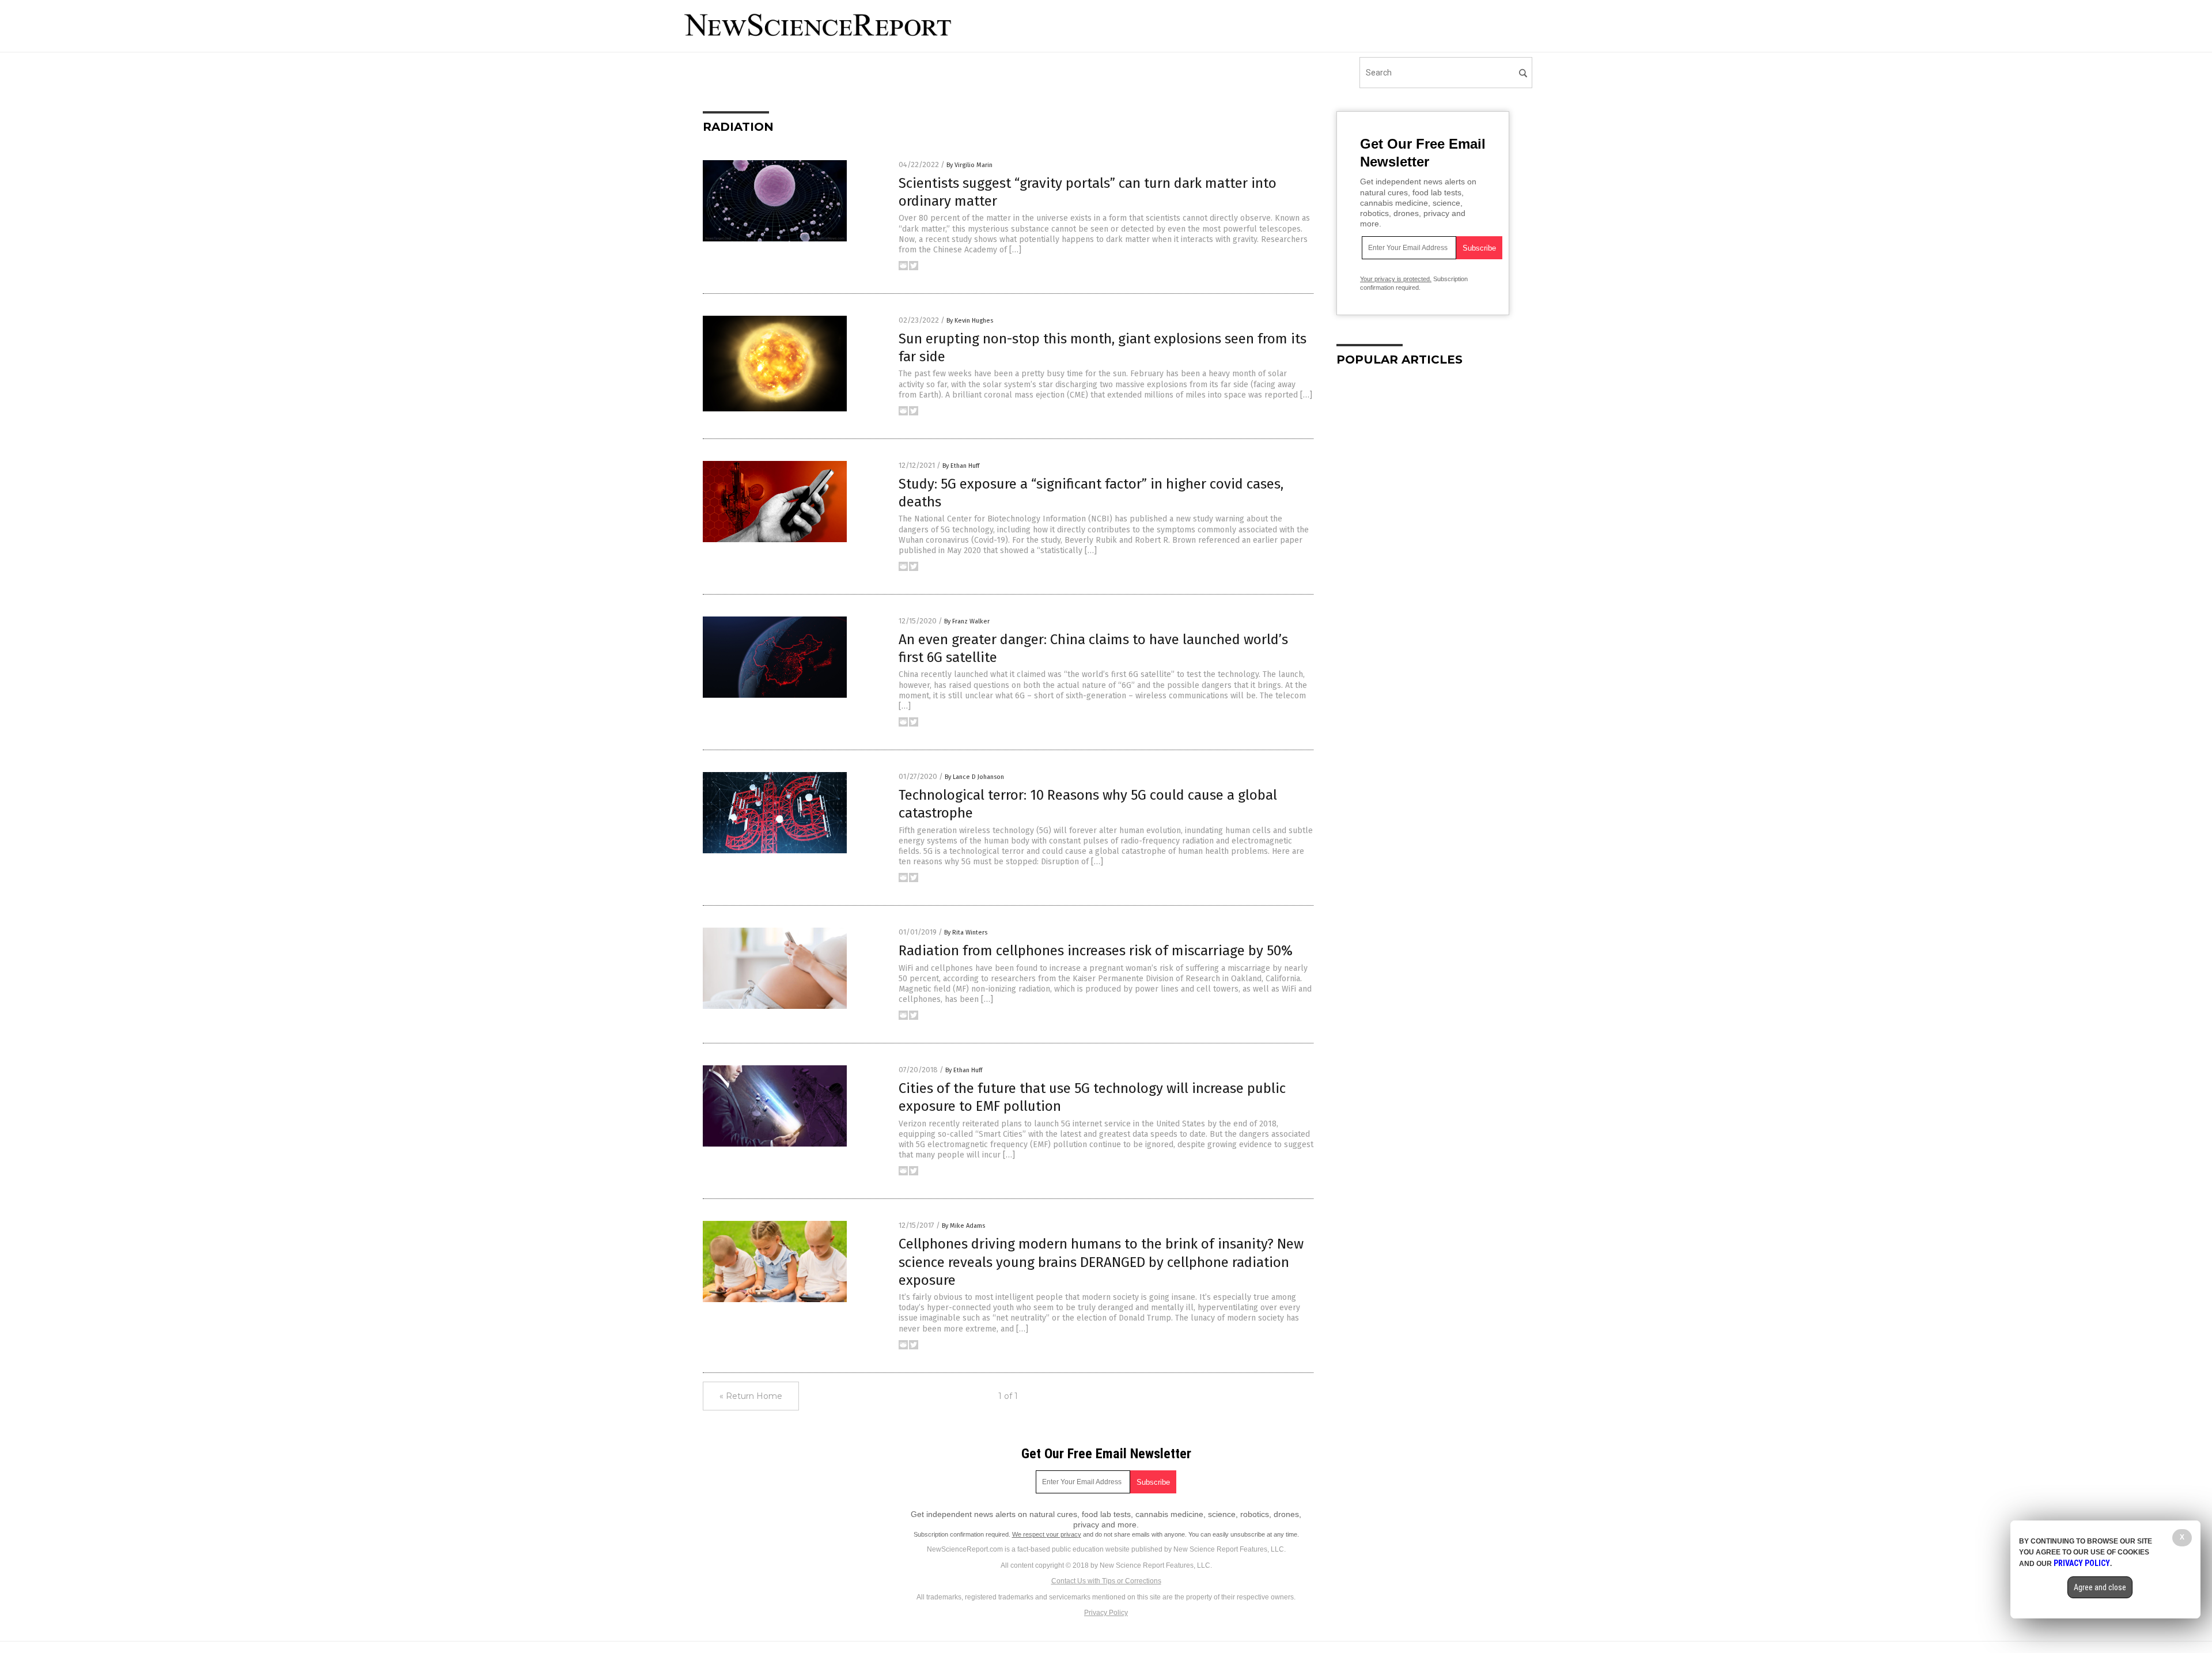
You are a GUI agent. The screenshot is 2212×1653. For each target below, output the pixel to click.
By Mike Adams (963, 1226)
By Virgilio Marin (969, 165)
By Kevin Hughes (970, 321)
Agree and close (2100, 1587)
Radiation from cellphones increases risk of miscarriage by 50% (1096, 951)
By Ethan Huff (961, 466)
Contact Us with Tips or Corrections (1106, 1581)
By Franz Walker (967, 621)
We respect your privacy (1047, 1534)
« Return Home (751, 1396)
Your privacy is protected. (1396, 279)
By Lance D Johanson (974, 777)
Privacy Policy (1106, 1613)
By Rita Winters (966, 933)
